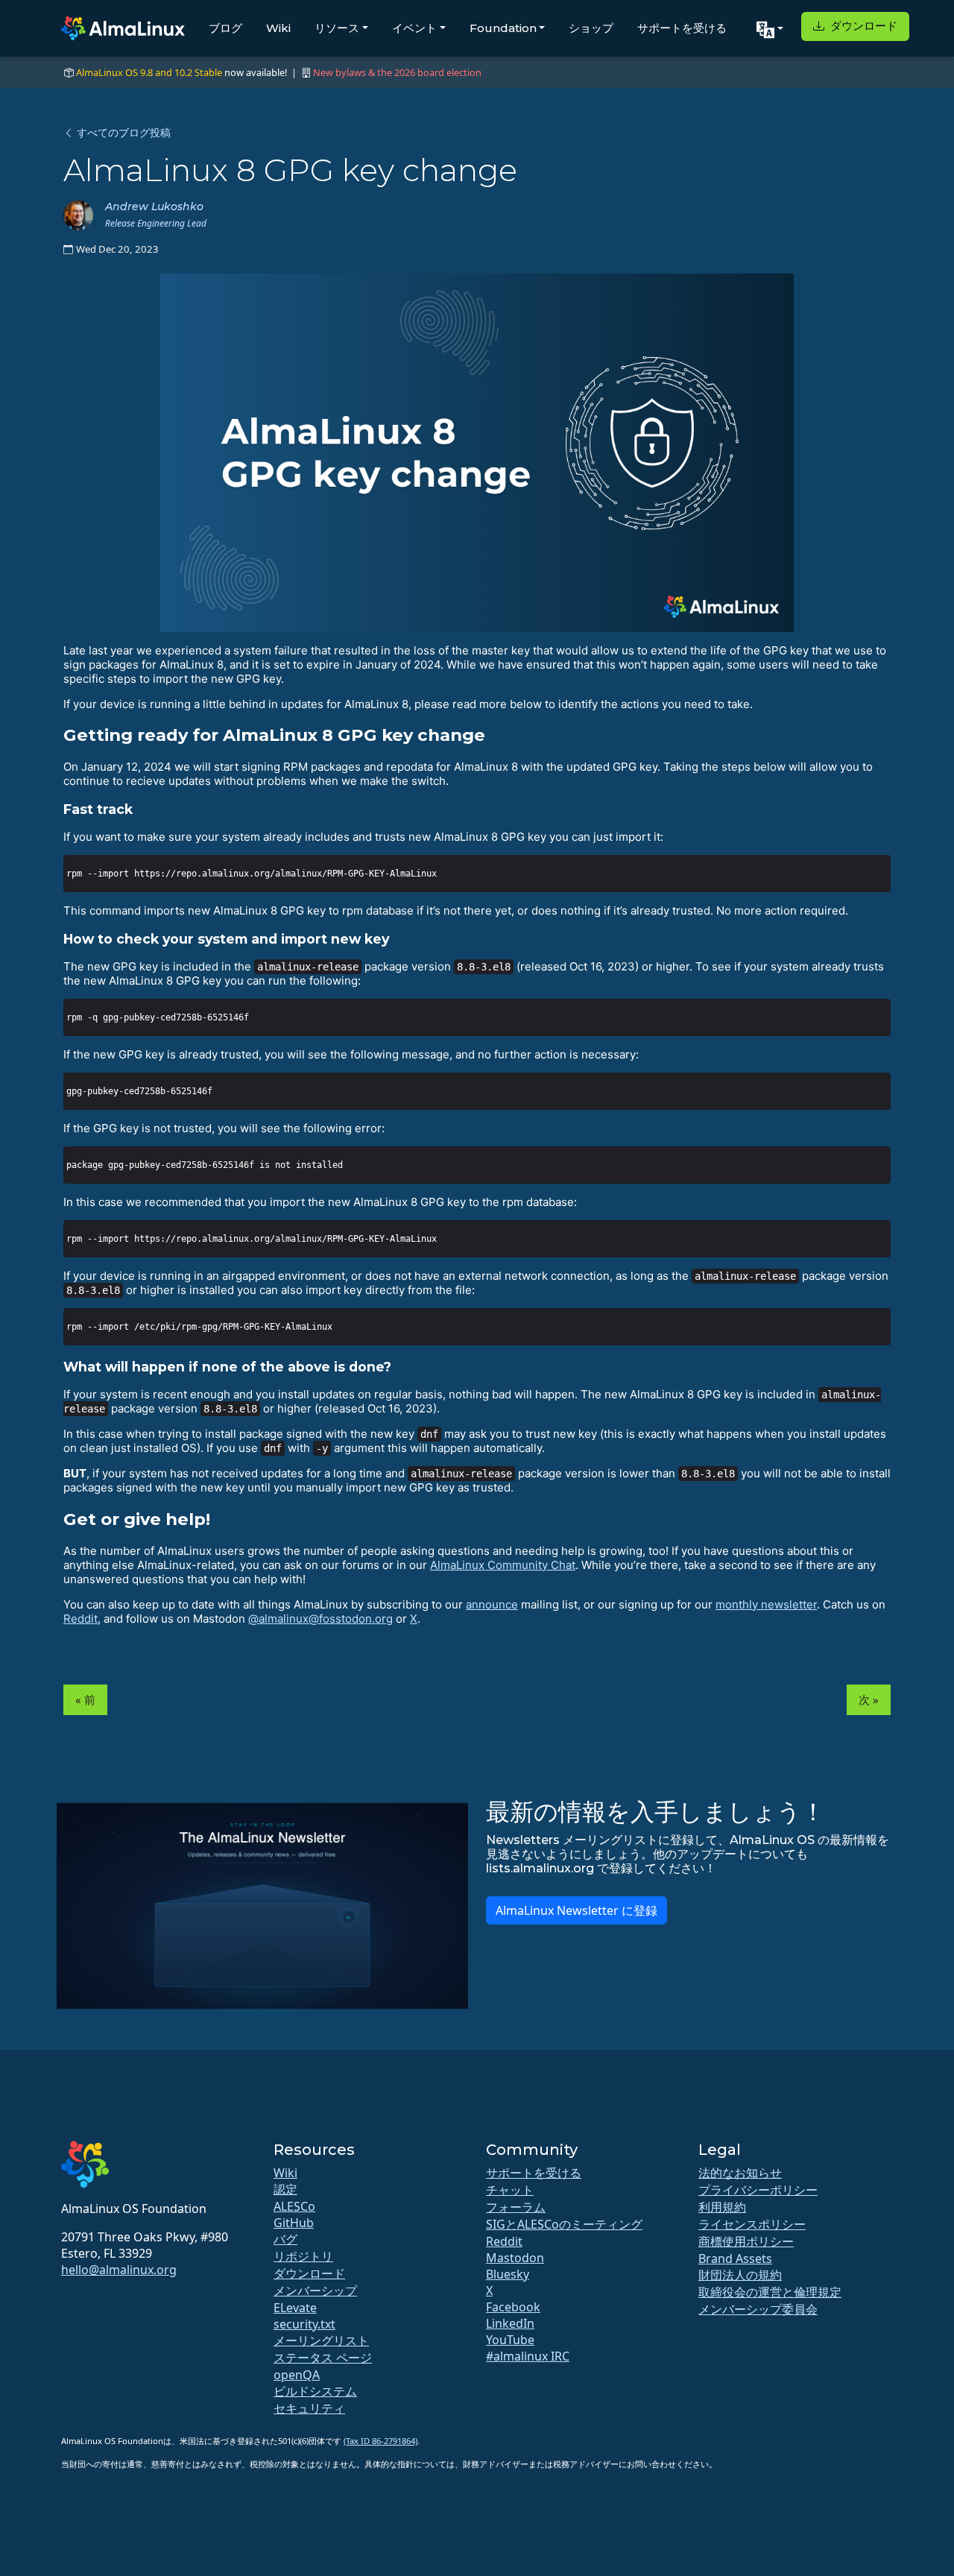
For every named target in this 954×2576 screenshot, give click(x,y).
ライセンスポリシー (752, 2224)
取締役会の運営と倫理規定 (770, 2292)
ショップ (591, 28)
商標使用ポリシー (746, 2241)
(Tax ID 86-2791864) (380, 2441)
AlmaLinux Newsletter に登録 (576, 1910)
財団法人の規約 (740, 2275)
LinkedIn (510, 2323)
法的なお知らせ (740, 2173)
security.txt (304, 2324)
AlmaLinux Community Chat (503, 1565)
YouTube (510, 2340)
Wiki (278, 28)
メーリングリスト (321, 2340)
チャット (510, 2190)
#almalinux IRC (528, 2356)
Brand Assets (735, 2258)
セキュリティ (309, 2408)
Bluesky (508, 2274)
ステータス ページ (323, 2358)
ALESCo (294, 2206)
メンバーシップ (315, 2291)
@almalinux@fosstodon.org (320, 1619)
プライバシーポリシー (758, 2190)
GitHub (294, 2223)
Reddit (80, 1619)
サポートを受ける (682, 28)
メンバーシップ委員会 (758, 2309)
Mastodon (515, 2258)
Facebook (513, 2307)
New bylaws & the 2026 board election (397, 72)
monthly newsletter (766, 1604)
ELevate (295, 2308)
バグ (285, 2239)
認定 (285, 2189)
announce (492, 1604)
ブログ (225, 28)
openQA (297, 2375)
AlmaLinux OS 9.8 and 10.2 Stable (149, 72)
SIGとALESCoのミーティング (564, 2224)
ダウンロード (862, 26)
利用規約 (722, 2207)
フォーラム (516, 2207)
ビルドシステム (315, 2391)
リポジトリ (303, 2256)
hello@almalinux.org (119, 2270)
